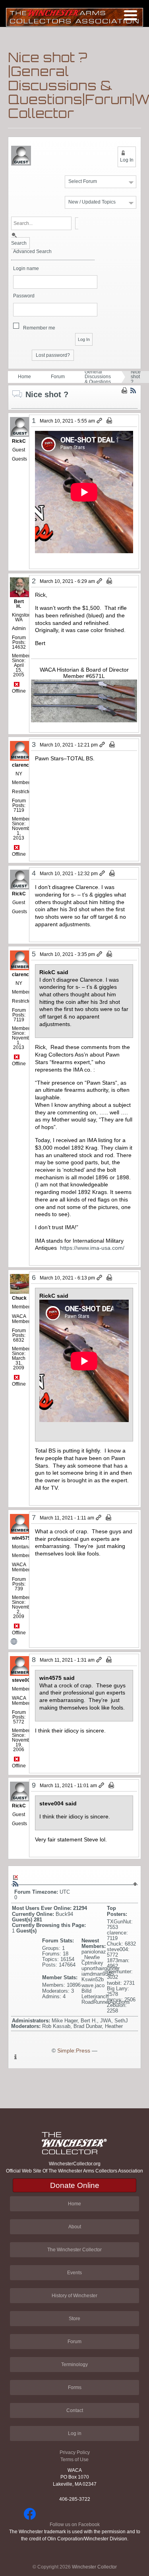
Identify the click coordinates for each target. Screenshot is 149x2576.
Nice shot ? (136, 377)
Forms (75, 2388)
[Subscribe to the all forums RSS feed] (15, 1884)
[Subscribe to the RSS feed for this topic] (133, 390)
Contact (75, 2410)
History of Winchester (74, 2296)
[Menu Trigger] (131, 15)
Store (74, 2319)
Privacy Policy (75, 2452)
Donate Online (75, 2185)
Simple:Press (74, 2051)
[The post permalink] (100, 421)
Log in (75, 2433)
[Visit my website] (19, 1641)
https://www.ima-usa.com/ (92, 1248)
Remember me (39, 328)
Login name (26, 269)
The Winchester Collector (74, 2250)
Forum (58, 377)
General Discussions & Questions (98, 377)
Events (74, 2273)
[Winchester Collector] (74, 17)
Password (24, 296)
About (75, 2227)
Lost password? (53, 355)
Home (24, 377)
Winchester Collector (94, 2567)
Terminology (74, 2365)
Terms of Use (74, 2460)
